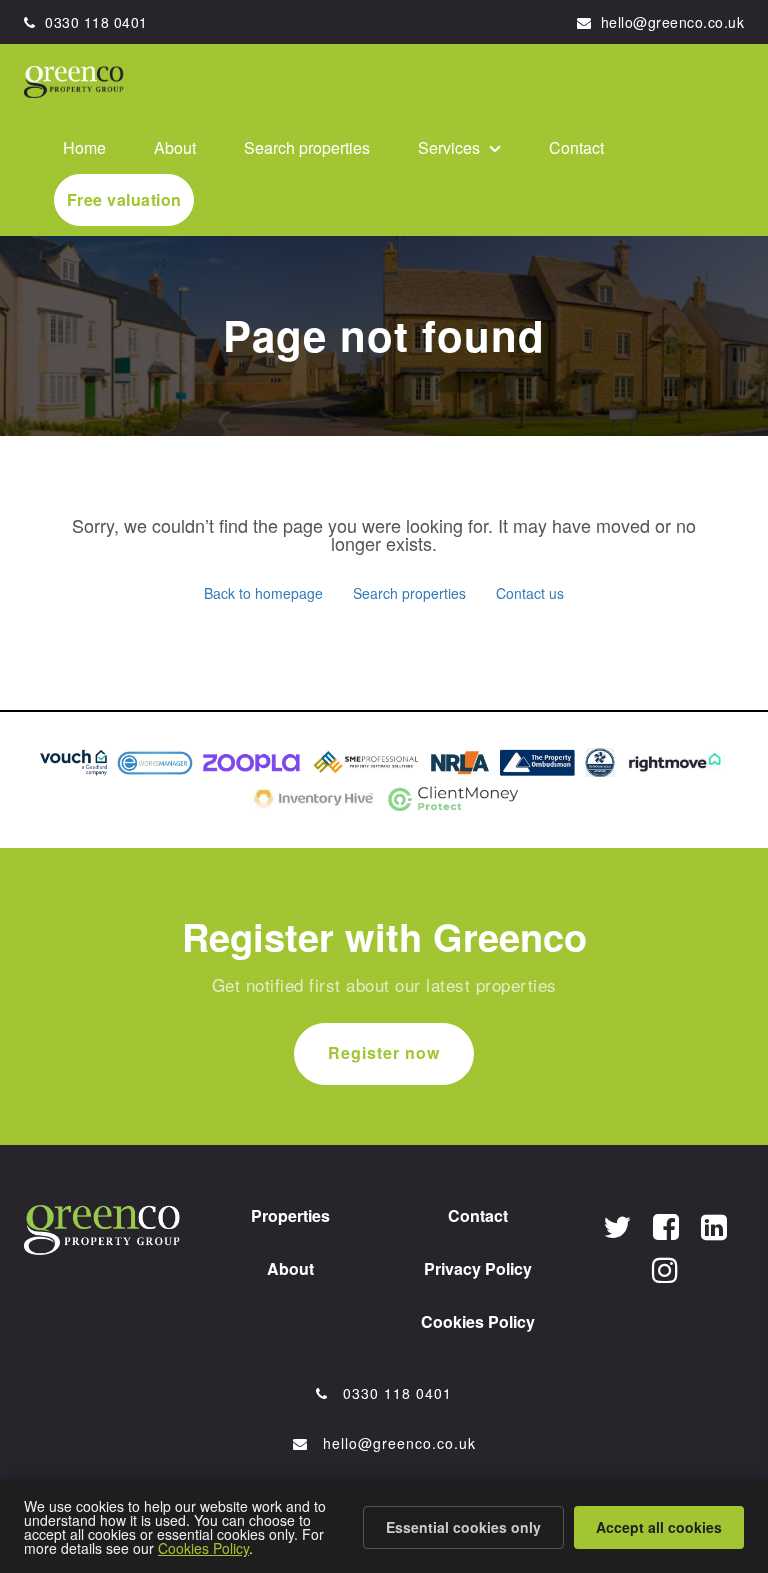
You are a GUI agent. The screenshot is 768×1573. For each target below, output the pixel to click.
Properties (290, 1215)
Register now (384, 1052)
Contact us (530, 593)
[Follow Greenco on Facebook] (666, 1225)
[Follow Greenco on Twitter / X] (617, 1225)
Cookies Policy (478, 1321)
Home (84, 147)
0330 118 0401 (94, 22)
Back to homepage (263, 593)
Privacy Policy (478, 1268)
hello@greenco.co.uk (670, 22)
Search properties (307, 147)
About (175, 147)
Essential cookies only (463, 1527)
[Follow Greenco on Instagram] (665, 1268)
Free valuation (124, 199)
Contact (576, 147)
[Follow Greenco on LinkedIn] (714, 1225)
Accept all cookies (659, 1527)
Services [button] (451, 147)
